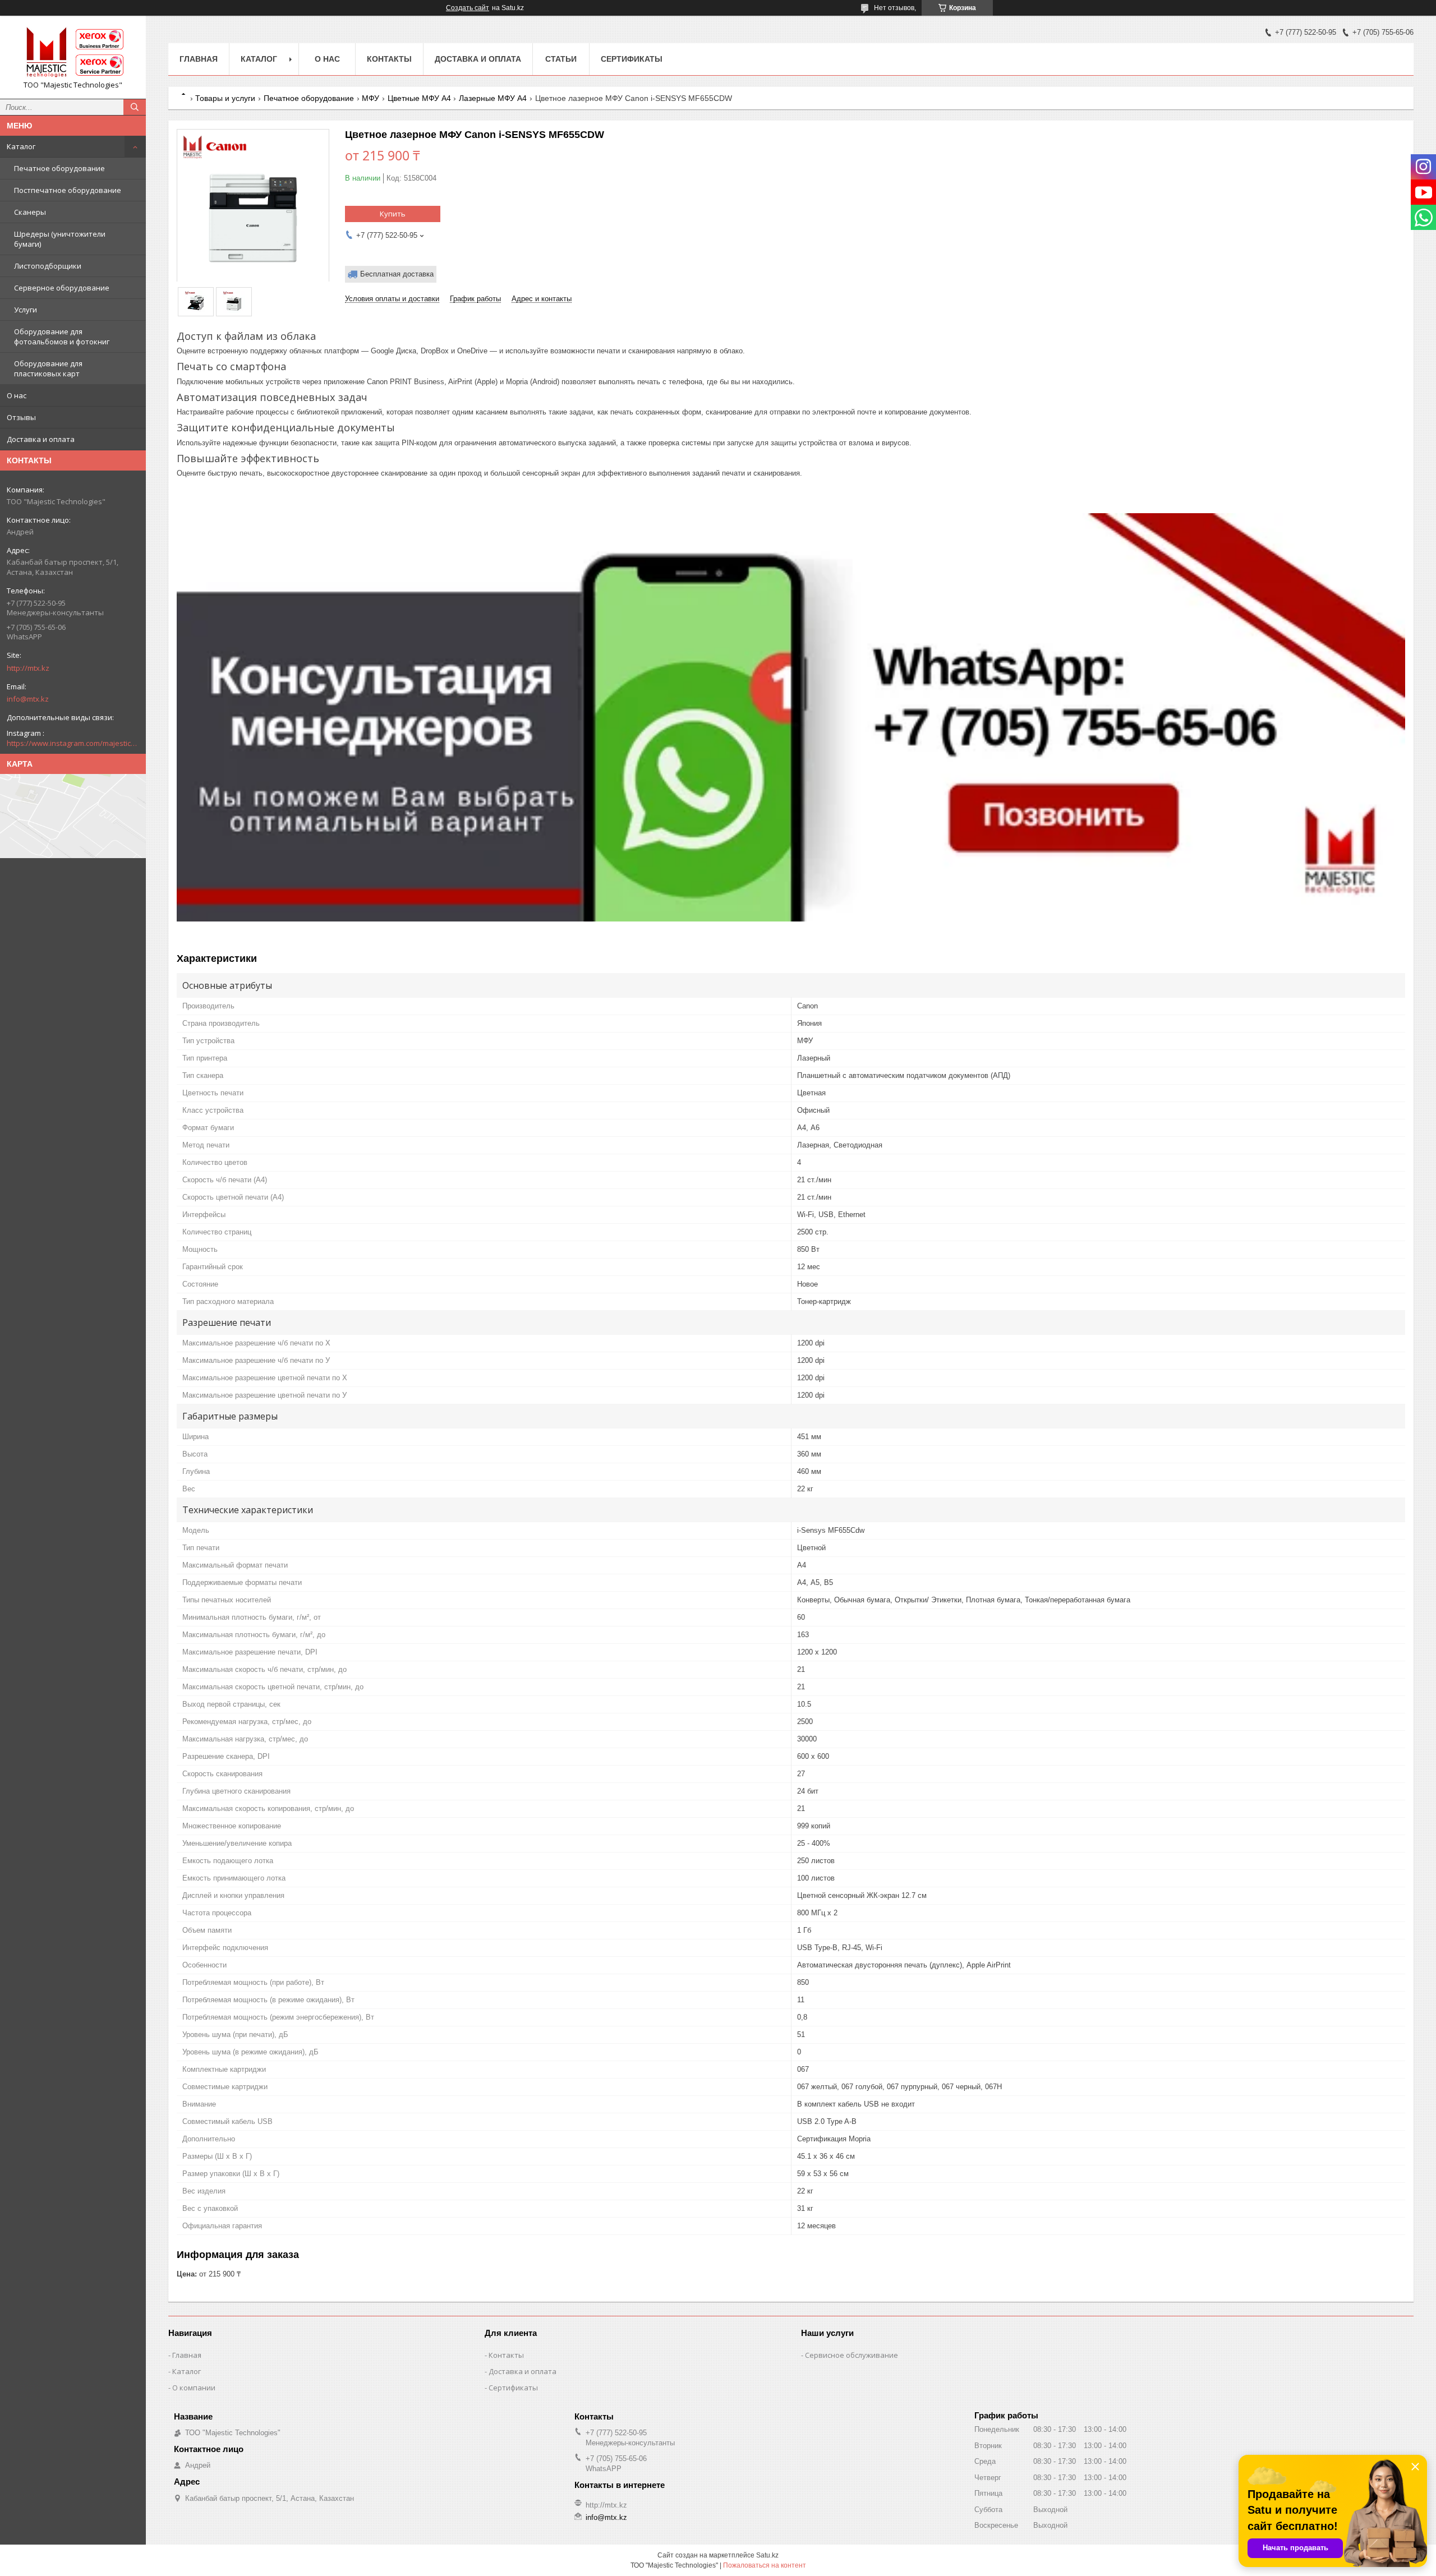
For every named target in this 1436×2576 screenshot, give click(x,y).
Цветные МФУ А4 (419, 98)
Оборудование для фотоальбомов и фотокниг (62, 337)
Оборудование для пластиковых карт (48, 368)
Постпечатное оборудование (68, 190)
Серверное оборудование (62, 288)
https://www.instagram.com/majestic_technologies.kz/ (73, 743)
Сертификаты (632, 59)
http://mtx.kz (28, 668)
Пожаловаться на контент (765, 2565)
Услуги (26, 310)
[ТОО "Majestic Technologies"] (73, 52)
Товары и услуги (225, 98)
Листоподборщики (48, 266)
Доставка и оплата (41, 439)
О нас (17, 395)
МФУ (370, 98)
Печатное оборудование (59, 168)
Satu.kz (767, 2555)
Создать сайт (468, 8)
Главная (199, 59)
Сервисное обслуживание (852, 2355)
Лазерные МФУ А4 (493, 98)
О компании (194, 2388)
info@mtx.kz (28, 699)
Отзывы (21, 417)
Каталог (21, 146)
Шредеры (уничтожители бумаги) (60, 239)
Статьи (561, 59)
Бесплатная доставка (397, 274)
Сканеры (30, 212)
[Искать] (135, 107)
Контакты (389, 59)
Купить (393, 214)
